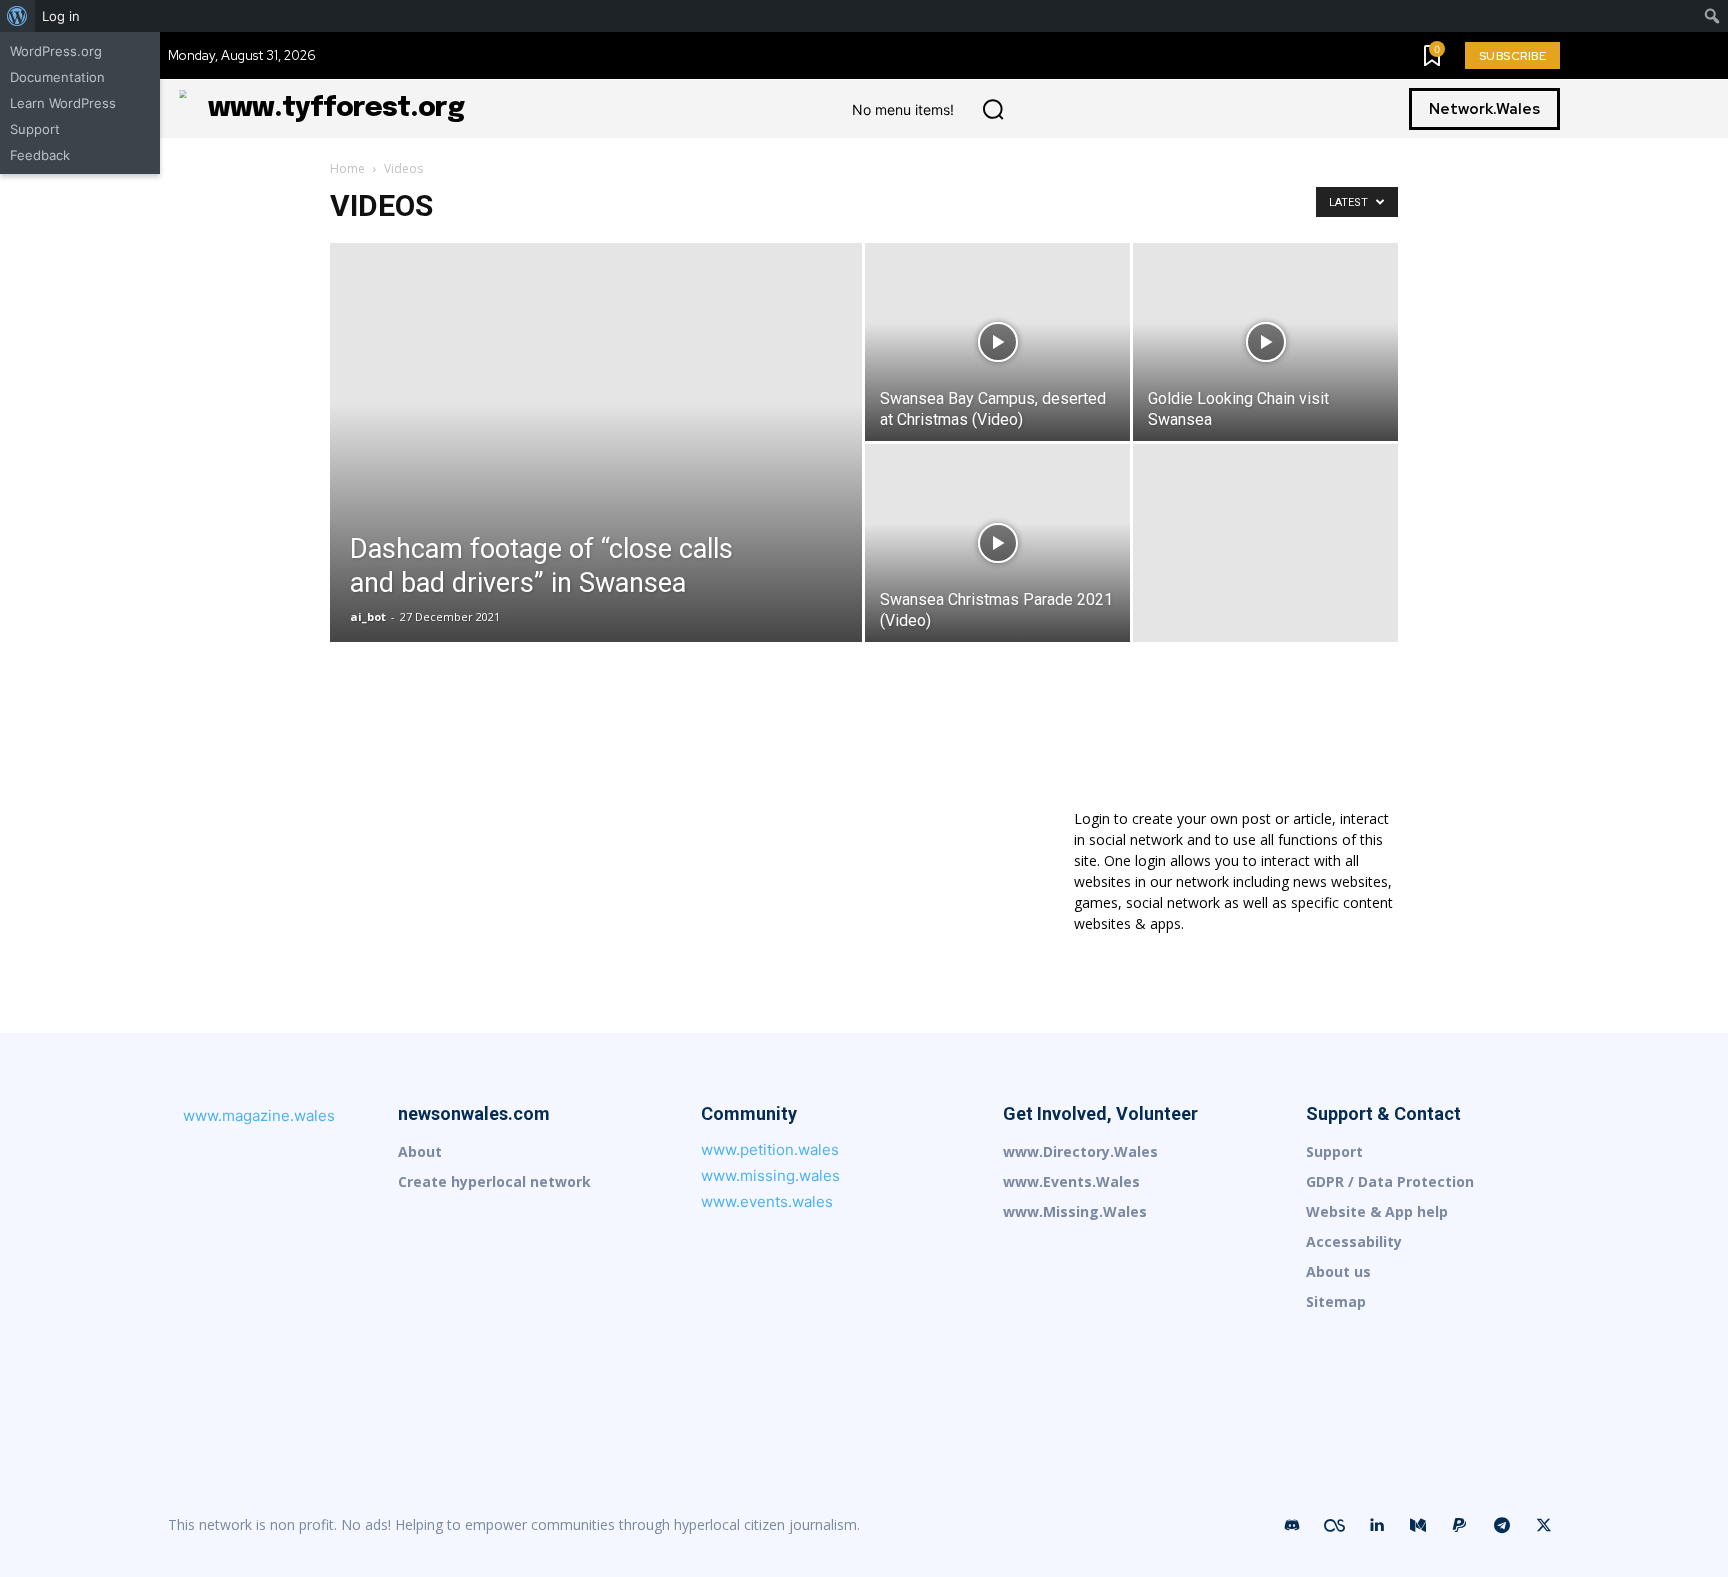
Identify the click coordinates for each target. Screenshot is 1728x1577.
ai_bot (368, 616)
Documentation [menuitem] (57, 77)
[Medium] (1418, 1526)
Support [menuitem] (35, 129)
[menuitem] (17, 16)
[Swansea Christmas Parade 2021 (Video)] (997, 543)
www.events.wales (767, 1201)
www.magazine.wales (259, 1115)
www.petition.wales (770, 1149)
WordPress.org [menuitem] (56, 51)
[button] (993, 109)
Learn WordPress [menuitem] (63, 103)
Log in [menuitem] (61, 16)
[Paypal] (1460, 1526)
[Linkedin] (1376, 1526)
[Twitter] (1544, 1526)
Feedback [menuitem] (40, 155)
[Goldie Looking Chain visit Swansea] (1265, 342)
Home (347, 168)
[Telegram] (1502, 1526)
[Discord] (1292, 1526)
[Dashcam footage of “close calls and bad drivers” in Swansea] (596, 474)
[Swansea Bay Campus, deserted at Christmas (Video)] (997, 342)
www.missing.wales (770, 1175)
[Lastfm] (1334, 1526)
